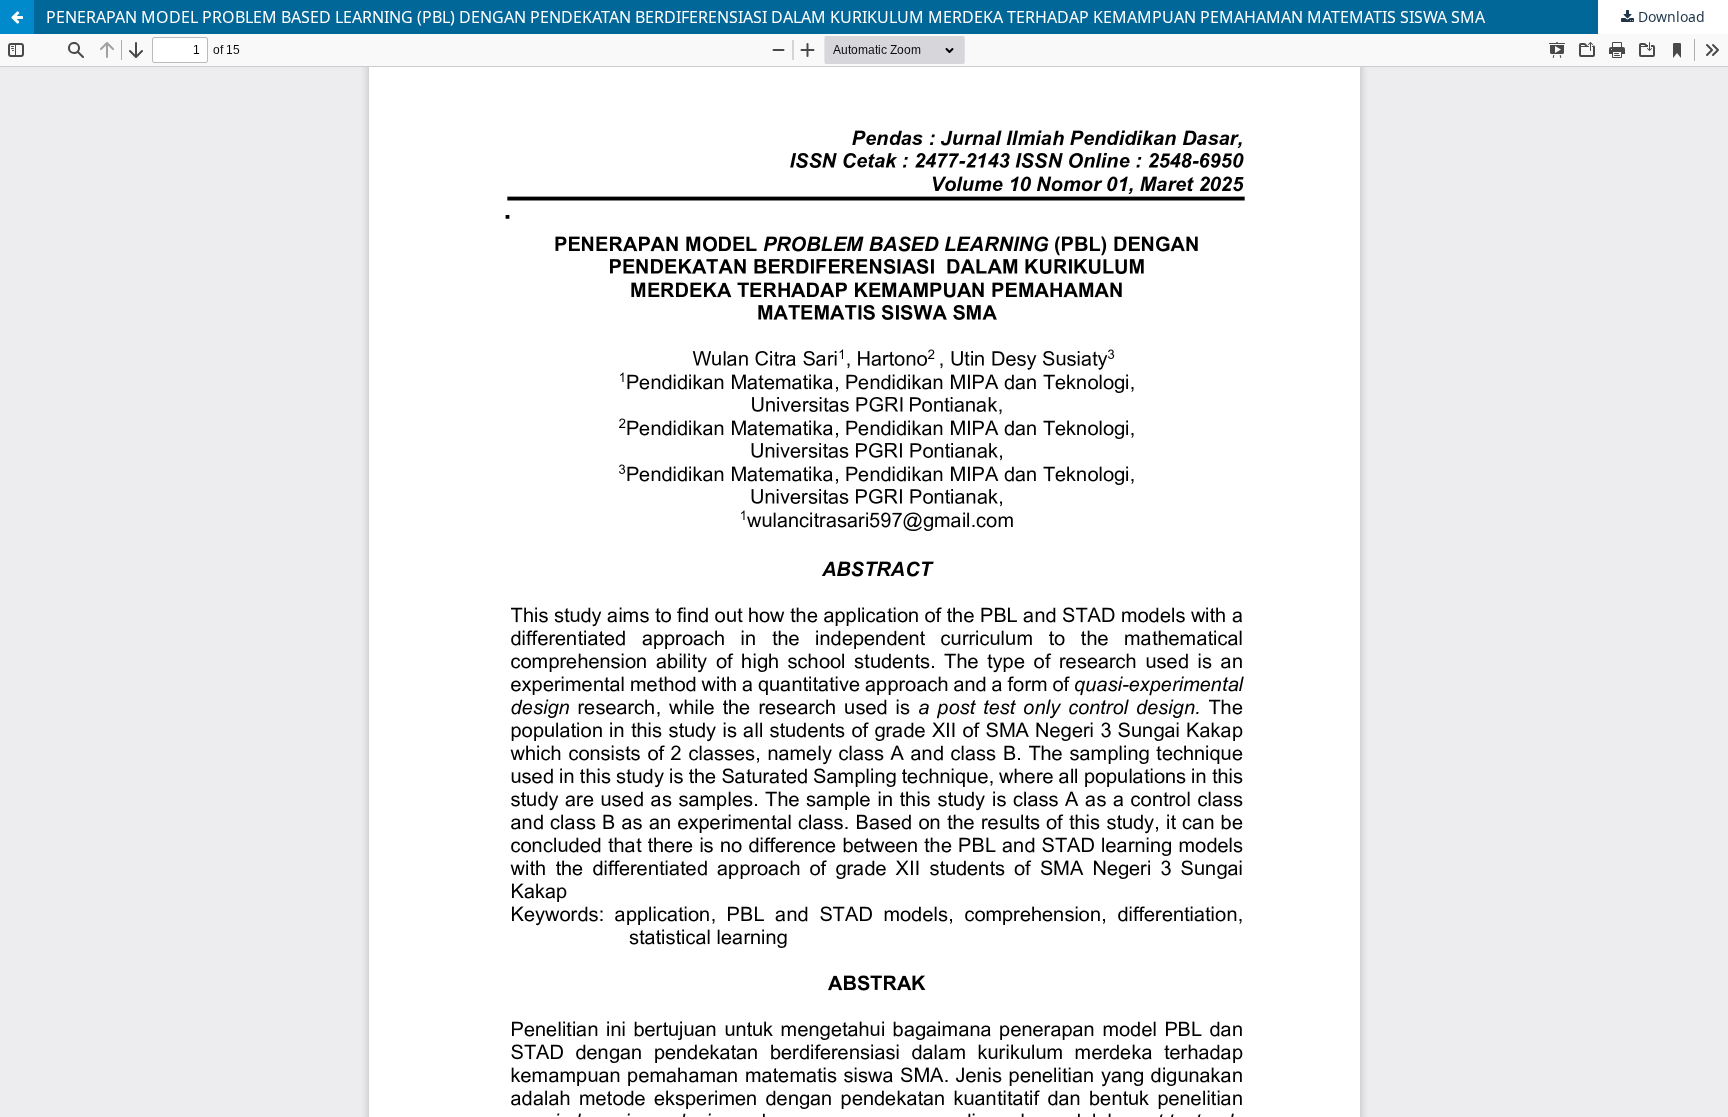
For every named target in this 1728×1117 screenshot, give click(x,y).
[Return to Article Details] (17, 17)
